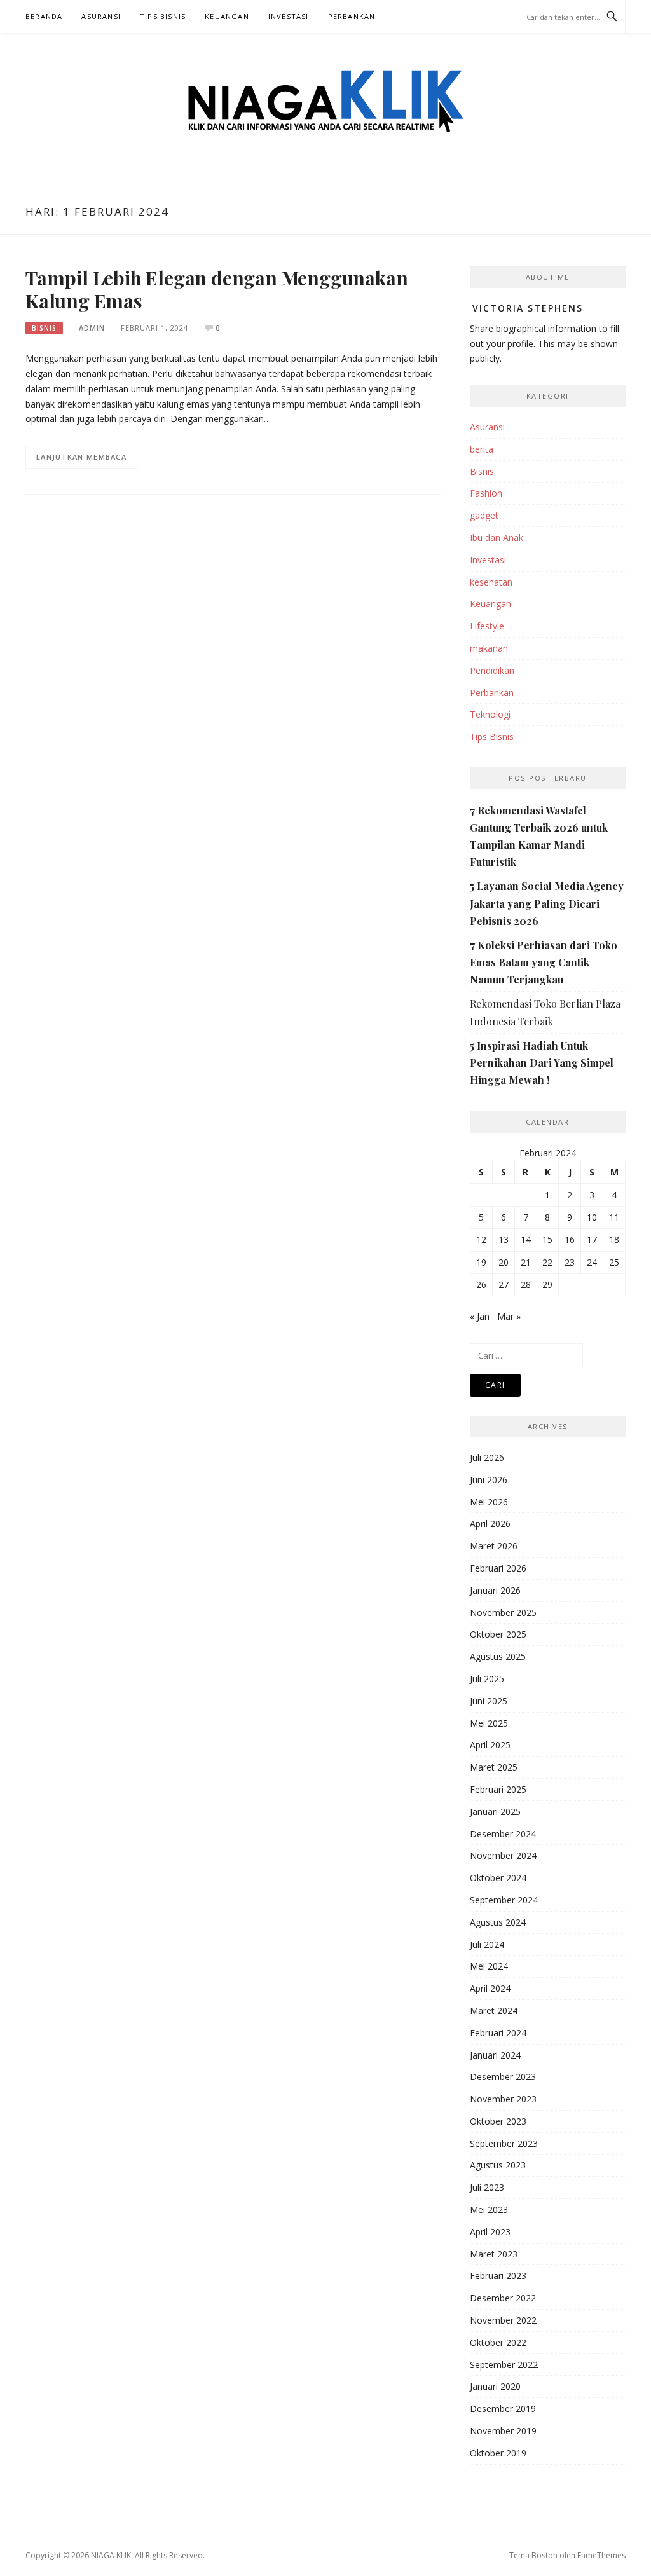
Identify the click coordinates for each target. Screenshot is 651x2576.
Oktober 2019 (498, 2453)
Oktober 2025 (498, 1634)
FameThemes (601, 2555)
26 (481, 1285)
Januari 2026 (495, 1590)
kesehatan (491, 582)
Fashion (486, 493)
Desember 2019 (503, 2408)
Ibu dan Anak (497, 538)
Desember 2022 (503, 2298)
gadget (484, 515)
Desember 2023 (503, 2077)
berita (482, 449)
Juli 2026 (487, 1457)
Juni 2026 (489, 1480)
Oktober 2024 (498, 1878)
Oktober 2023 (498, 2121)
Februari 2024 (498, 2033)
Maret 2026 (494, 1546)
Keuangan (227, 16)
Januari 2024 (495, 2055)
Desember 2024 (503, 1834)
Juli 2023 (487, 2187)
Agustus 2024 (498, 1922)
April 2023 (490, 2232)
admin (92, 328)
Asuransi (101, 16)
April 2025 (490, 1745)
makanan (489, 648)
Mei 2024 (489, 1966)
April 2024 (490, 1988)
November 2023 (503, 2099)
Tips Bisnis (163, 16)
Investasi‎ (289, 16)
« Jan (480, 1316)
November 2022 (503, 2320)
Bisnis (44, 328)
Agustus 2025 (498, 1656)
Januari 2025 (495, 1812)
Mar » (509, 1316)
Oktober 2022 (498, 2342)
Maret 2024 (494, 2011)
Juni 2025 (489, 1701)
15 (547, 1239)
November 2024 (503, 1855)
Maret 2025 (494, 1767)
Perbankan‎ (352, 16)
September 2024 (504, 1900)
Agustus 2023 (498, 2165)
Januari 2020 (495, 2386)
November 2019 (503, 2431)
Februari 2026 (498, 1568)
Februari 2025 (498, 1789)
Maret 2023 (494, 2254)
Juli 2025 (487, 1679)
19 (481, 1262)
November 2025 (503, 1613)
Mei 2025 (489, 1723)
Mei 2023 (489, 2209)
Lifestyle (487, 626)
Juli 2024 (487, 1944)
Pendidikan (492, 670)
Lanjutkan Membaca (81, 457)
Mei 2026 (489, 1502)
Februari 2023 (498, 2276)
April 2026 (490, 1524)
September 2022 (504, 2365)
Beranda (44, 16)
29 (547, 1285)
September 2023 (504, 2143)
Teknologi (490, 714)
